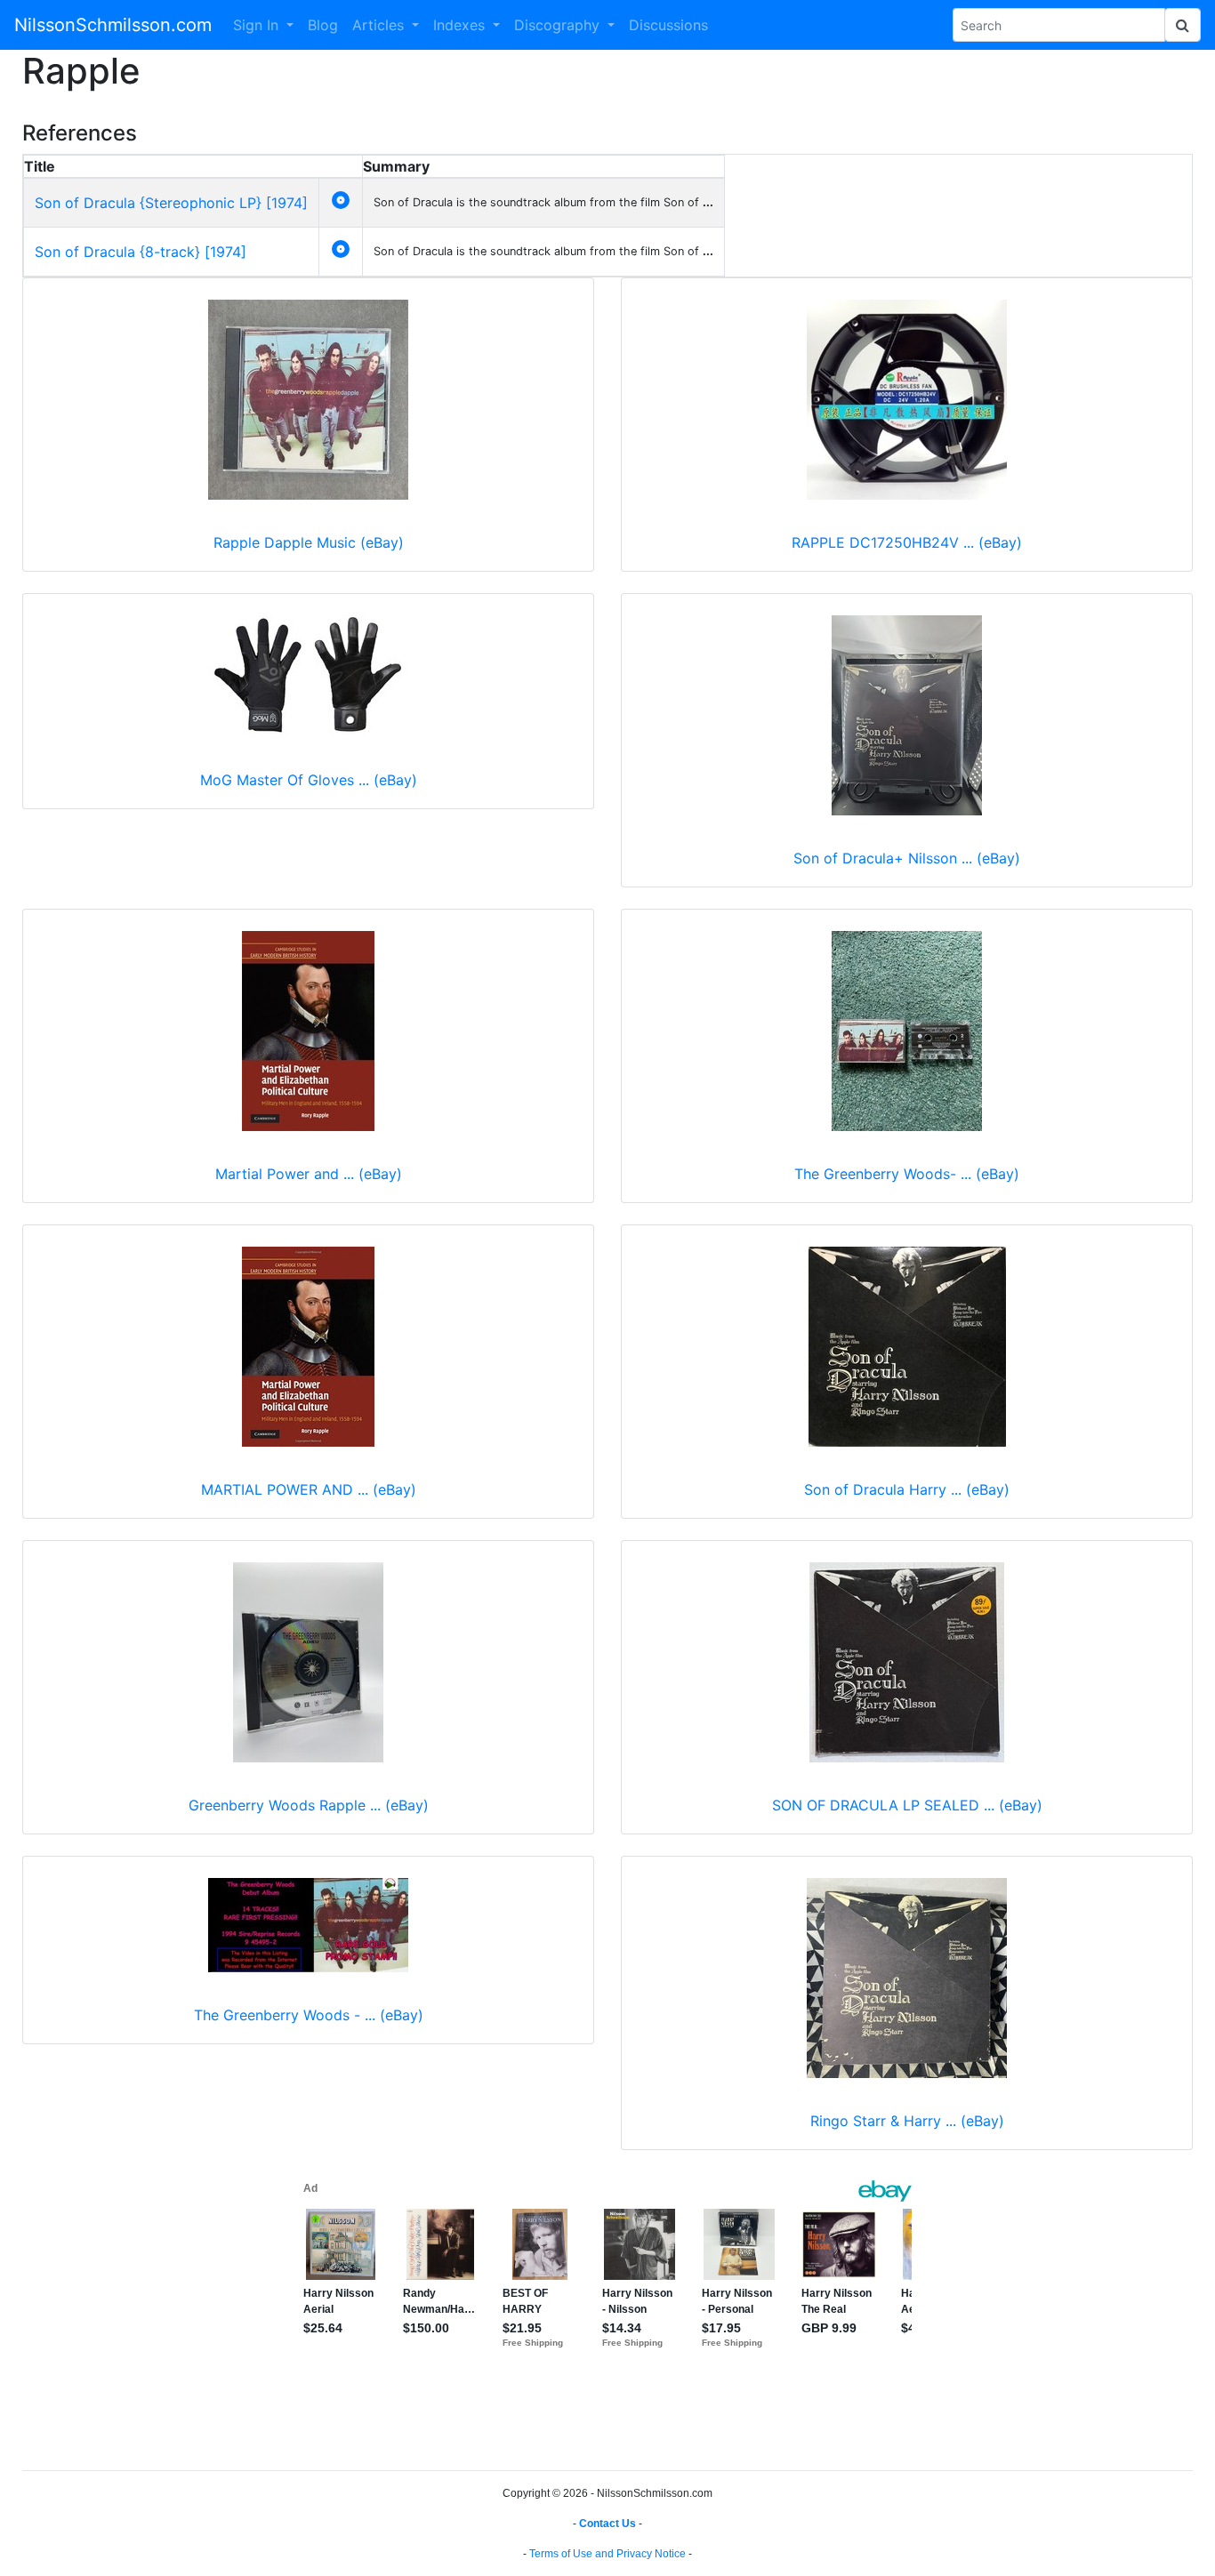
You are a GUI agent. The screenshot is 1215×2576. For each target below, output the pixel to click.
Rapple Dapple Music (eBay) (309, 542)
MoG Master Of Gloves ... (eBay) (309, 780)
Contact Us (607, 2524)
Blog (323, 25)
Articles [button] (380, 25)
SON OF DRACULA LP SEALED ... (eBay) (907, 1805)
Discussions (668, 25)
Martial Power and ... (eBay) (309, 1174)
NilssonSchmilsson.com (113, 25)
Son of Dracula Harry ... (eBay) (907, 1489)
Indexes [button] (461, 25)
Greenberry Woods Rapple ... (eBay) (309, 1805)
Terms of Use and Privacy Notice (607, 2554)
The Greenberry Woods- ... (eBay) (907, 1174)
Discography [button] (559, 25)
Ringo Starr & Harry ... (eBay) (907, 2121)
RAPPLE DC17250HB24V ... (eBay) (907, 542)
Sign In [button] (258, 25)
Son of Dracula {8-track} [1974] (141, 252)
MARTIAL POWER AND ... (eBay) (309, 1489)
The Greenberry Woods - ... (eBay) (309, 2015)
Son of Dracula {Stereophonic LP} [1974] (171, 203)
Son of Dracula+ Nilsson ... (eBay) (907, 858)
